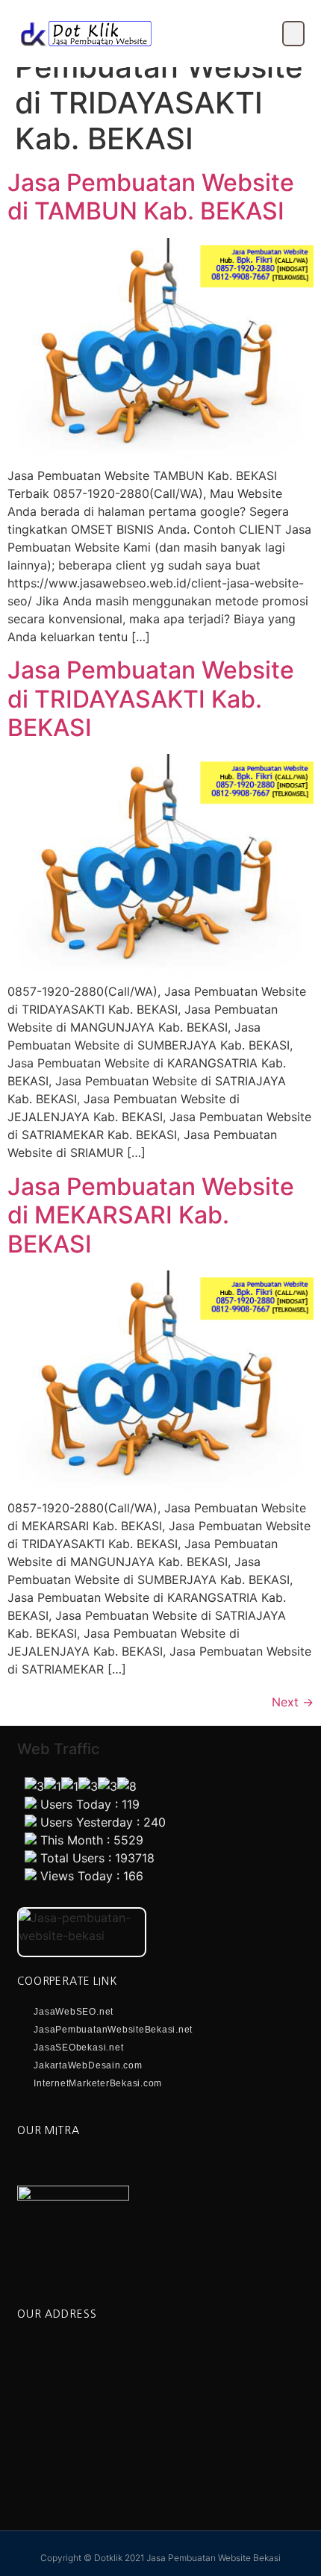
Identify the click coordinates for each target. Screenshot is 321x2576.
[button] (293, 34)
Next (293, 1702)
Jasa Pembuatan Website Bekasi (214, 2558)
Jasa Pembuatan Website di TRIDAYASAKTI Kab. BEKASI (151, 699)
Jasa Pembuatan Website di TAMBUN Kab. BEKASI (151, 197)
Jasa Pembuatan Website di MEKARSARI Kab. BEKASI (151, 1215)
